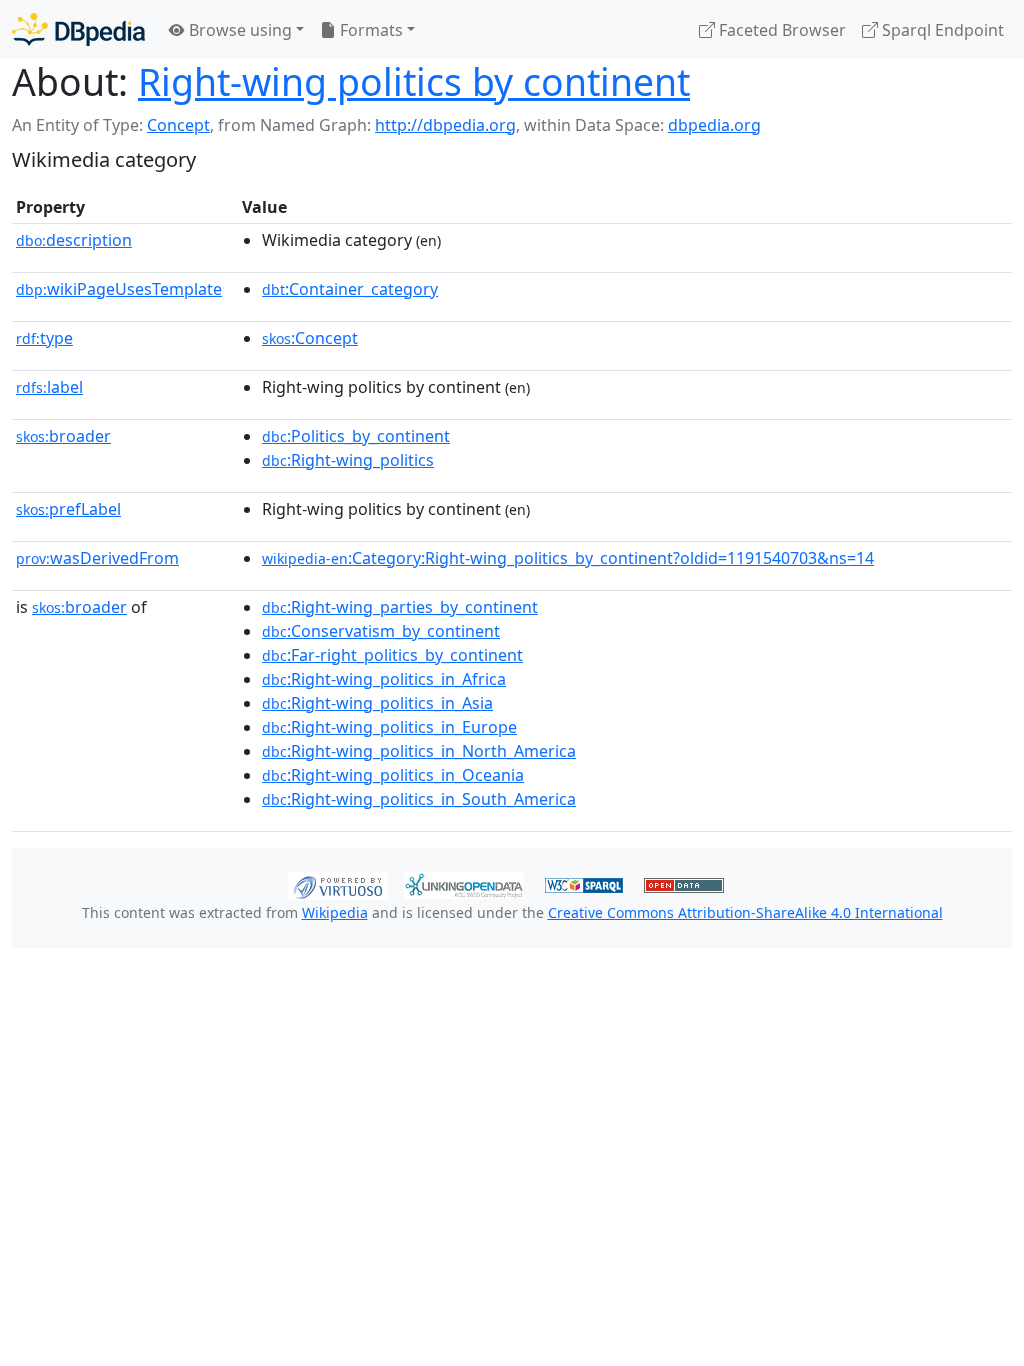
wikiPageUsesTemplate (119, 289)
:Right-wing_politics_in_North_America (419, 751)
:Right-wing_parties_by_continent (400, 607)
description (74, 240)
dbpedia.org (714, 125)
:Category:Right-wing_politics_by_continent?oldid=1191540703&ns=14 (568, 558)
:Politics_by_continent (356, 436)
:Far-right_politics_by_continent (392, 655)
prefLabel (68, 509)
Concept (178, 125)
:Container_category (350, 289)
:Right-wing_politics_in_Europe (389, 727)
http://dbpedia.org (445, 125)
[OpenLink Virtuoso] (338, 884)
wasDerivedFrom (97, 558)
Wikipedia (335, 912)
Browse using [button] (238, 30)
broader (63, 436)
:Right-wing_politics (348, 460)
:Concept (310, 338)
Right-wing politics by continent (414, 81)
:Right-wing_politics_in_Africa (384, 679)
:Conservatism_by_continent (381, 631)
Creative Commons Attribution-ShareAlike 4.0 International (745, 912)
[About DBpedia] (78, 29)
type (44, 338)
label (49, 387)
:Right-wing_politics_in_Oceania (393, 775)
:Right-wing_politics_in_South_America (419, 799)
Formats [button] (369, 30)
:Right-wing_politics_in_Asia (377, 703)
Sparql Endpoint (941, 30)
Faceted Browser (780, 30)
